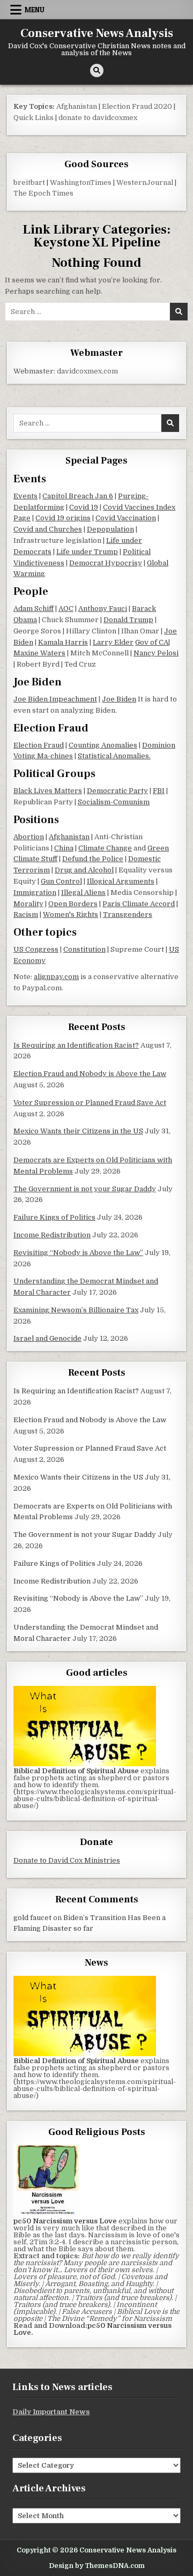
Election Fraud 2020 (137, 106)
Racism (26, 914)
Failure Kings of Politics (54, 1217)
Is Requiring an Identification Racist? (76, 1045)
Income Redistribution (52, 1235)
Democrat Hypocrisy (106, 563)
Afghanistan (77, 106)
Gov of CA (152, 642)
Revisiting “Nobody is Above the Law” (78, 1253)
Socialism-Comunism (114, 802)
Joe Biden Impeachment (55, 699)
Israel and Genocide (47, 1338)
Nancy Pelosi (156, 653)
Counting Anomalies (103, 745)
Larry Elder (113, 642)
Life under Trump (87, 552)
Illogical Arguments (121, 881)
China (64, 848)
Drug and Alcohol (84, 870)
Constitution (84, 949)
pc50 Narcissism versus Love (92, 2329)
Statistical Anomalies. (114, 756)
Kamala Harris (63, 642)
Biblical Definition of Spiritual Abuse (76, 1771)
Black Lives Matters (48, 791)
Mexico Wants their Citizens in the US (78, 1131)
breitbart (29, 182)
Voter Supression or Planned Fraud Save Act (90, 1103)
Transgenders (128, 914)
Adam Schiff (34, 608)
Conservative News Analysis (97, 33)
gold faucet (32, 1918)
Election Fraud (39, 745)
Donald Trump (128, 620)
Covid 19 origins (63, 518)
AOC (66, 608)
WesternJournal (145, 182)
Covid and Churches (48, 529)
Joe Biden (119, 699)
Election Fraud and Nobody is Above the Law (90, 1074)
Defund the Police (93, 859)
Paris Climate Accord (139, 904)
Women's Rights (70, 914)
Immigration (35, 893)
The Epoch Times (43, 193)
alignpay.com (56, 977)
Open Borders (73, 904)
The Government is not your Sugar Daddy (85, 1189)
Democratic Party (117, 791)
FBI (159, 791)
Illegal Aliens (83, 893)
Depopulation (110, 529)
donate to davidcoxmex (98, 118)
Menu (35, 10)
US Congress (36, 949)
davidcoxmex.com (87, 371)
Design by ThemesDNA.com (97, 2566)
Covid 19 (84, 507)
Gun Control (61, 881)
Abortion (29, 837)
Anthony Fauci (103, 608)
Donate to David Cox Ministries (67, 1860)
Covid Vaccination (126, 518)
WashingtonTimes (81, 182)
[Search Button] (97, 70)
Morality (28, 904)
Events (25, 496)
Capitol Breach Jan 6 (78, 496)
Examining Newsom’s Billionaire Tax (76, 1310)
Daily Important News (51, 2412)
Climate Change (105, 848)
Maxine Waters (39, 653)
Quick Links (34, 118)
